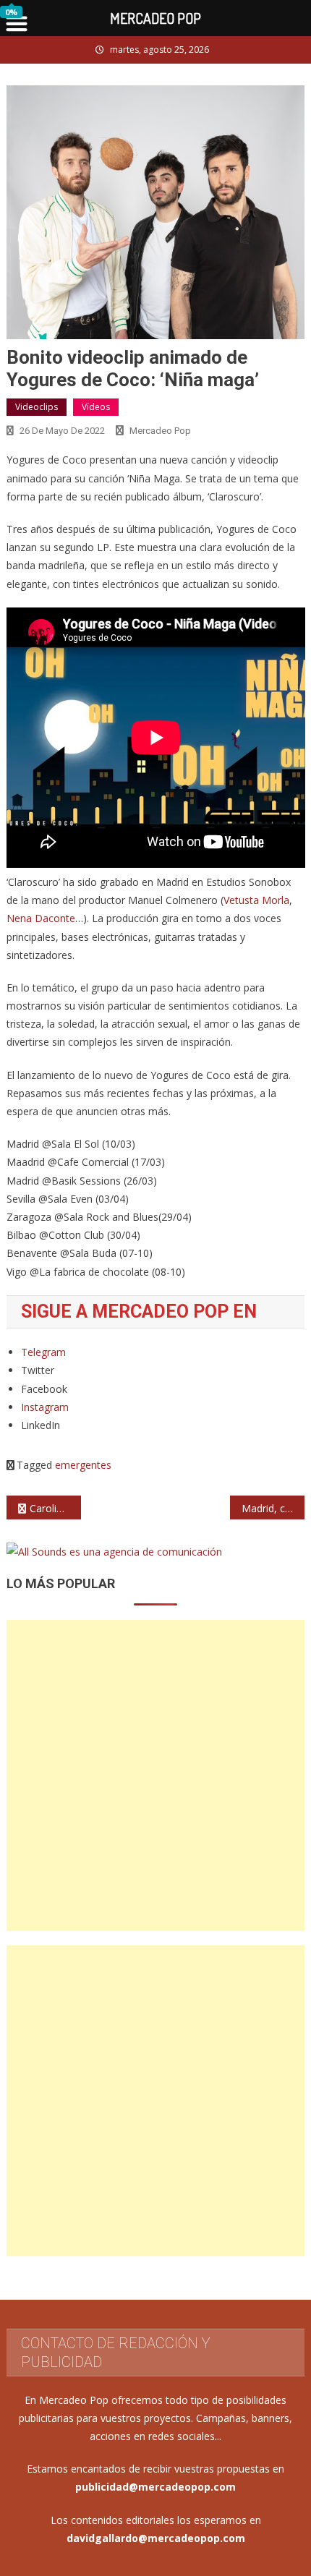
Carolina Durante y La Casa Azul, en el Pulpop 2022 (55, 1508)
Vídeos (96, 407)
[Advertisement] (155, 1775)
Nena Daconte (41, 918)
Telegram (43, 1352)
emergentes (83, 1465)
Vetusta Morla (256, 900)
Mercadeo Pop (160, 431)
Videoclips (37, 407)
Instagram (45, 1407)
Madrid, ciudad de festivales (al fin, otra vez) (273, 1508)
